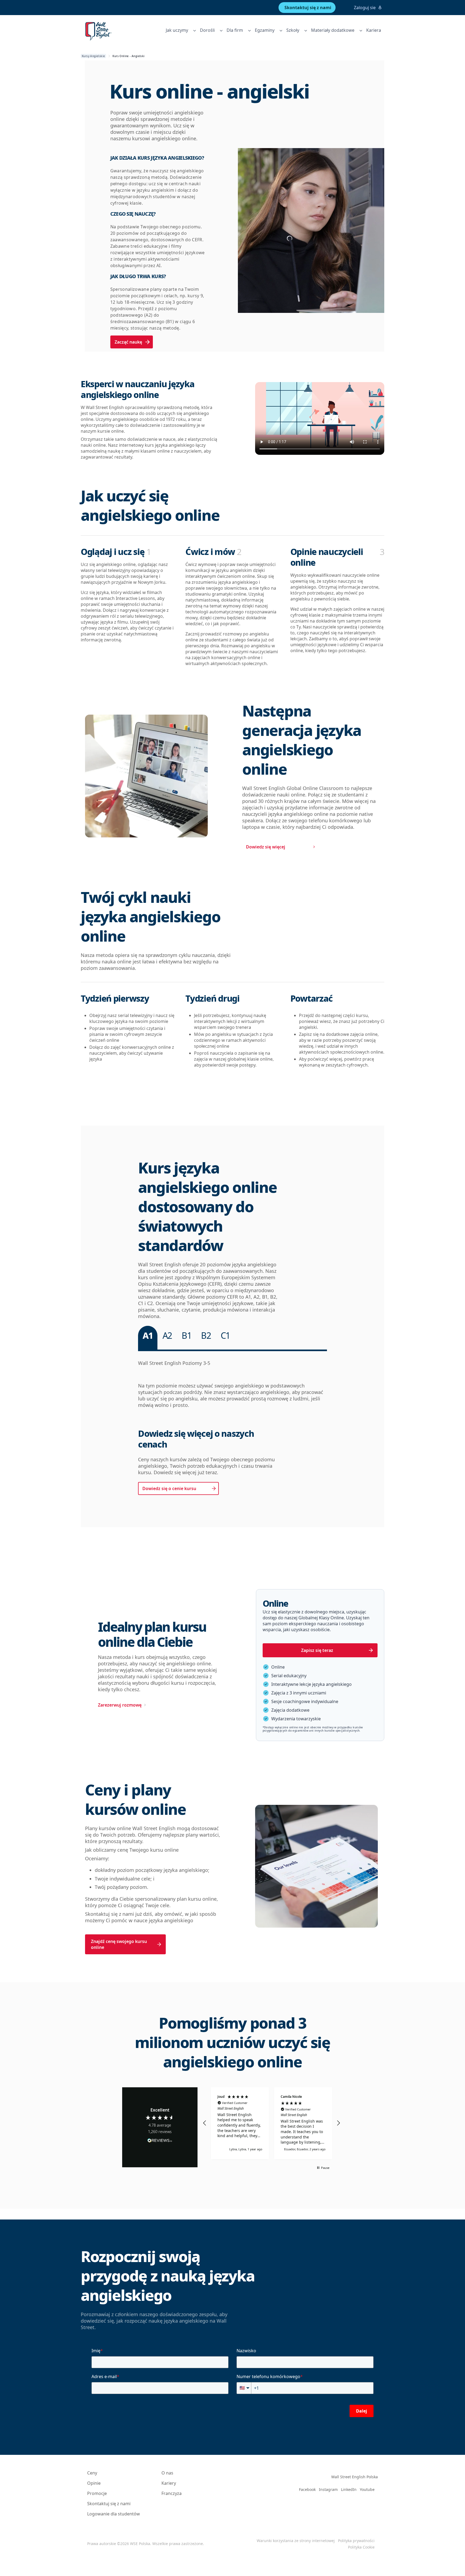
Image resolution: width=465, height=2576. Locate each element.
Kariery (169, 2483)
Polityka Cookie (361, 2547)
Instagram (328, 2489)
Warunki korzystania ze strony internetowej (296, 2541)
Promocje (97, 2493)
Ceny (92, 2473)
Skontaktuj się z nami (109, 2504)
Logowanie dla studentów (114, 2514)
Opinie (94, 2483)
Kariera (374, 30)
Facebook (307, 2489)
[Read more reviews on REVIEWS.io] (160, 2142)
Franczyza (172, 2493)
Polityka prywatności (356, 2541)
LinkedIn (349, 2489)
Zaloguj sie (365, 8)
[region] (272, 2123)
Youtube (367, 2489)
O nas (167, 2473)
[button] (205, 2123)
